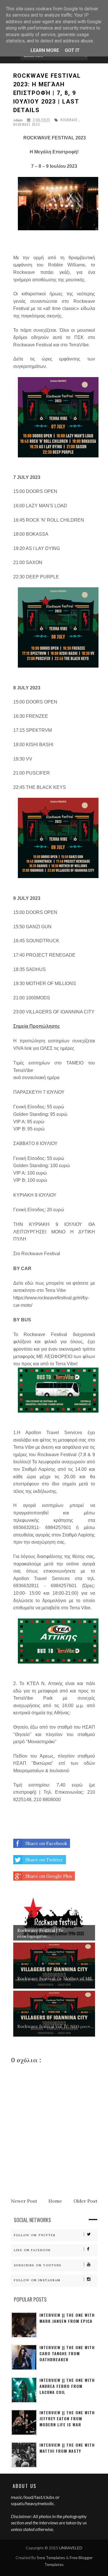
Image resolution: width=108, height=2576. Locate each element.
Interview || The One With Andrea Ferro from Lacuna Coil (67, 2386)
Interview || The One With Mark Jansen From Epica (67, 2318)
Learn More (45, 50)
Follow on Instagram (37, 2280)
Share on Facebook (46, 1843)
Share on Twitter (44, 1860)
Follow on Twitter (35, 2235)
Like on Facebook (32, 2250)
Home (55, 2201)
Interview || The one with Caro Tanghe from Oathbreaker (67, 2353)
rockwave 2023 (27, 125)
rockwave (69, 120)
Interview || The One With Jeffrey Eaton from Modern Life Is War (67, 2418)
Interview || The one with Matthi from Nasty (67, 2448)
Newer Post (24, 2201)
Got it (72, 50)
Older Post (85, 2201)
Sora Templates (51, 2558)
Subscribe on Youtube (38, 2265)
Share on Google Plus (49, 1876)
